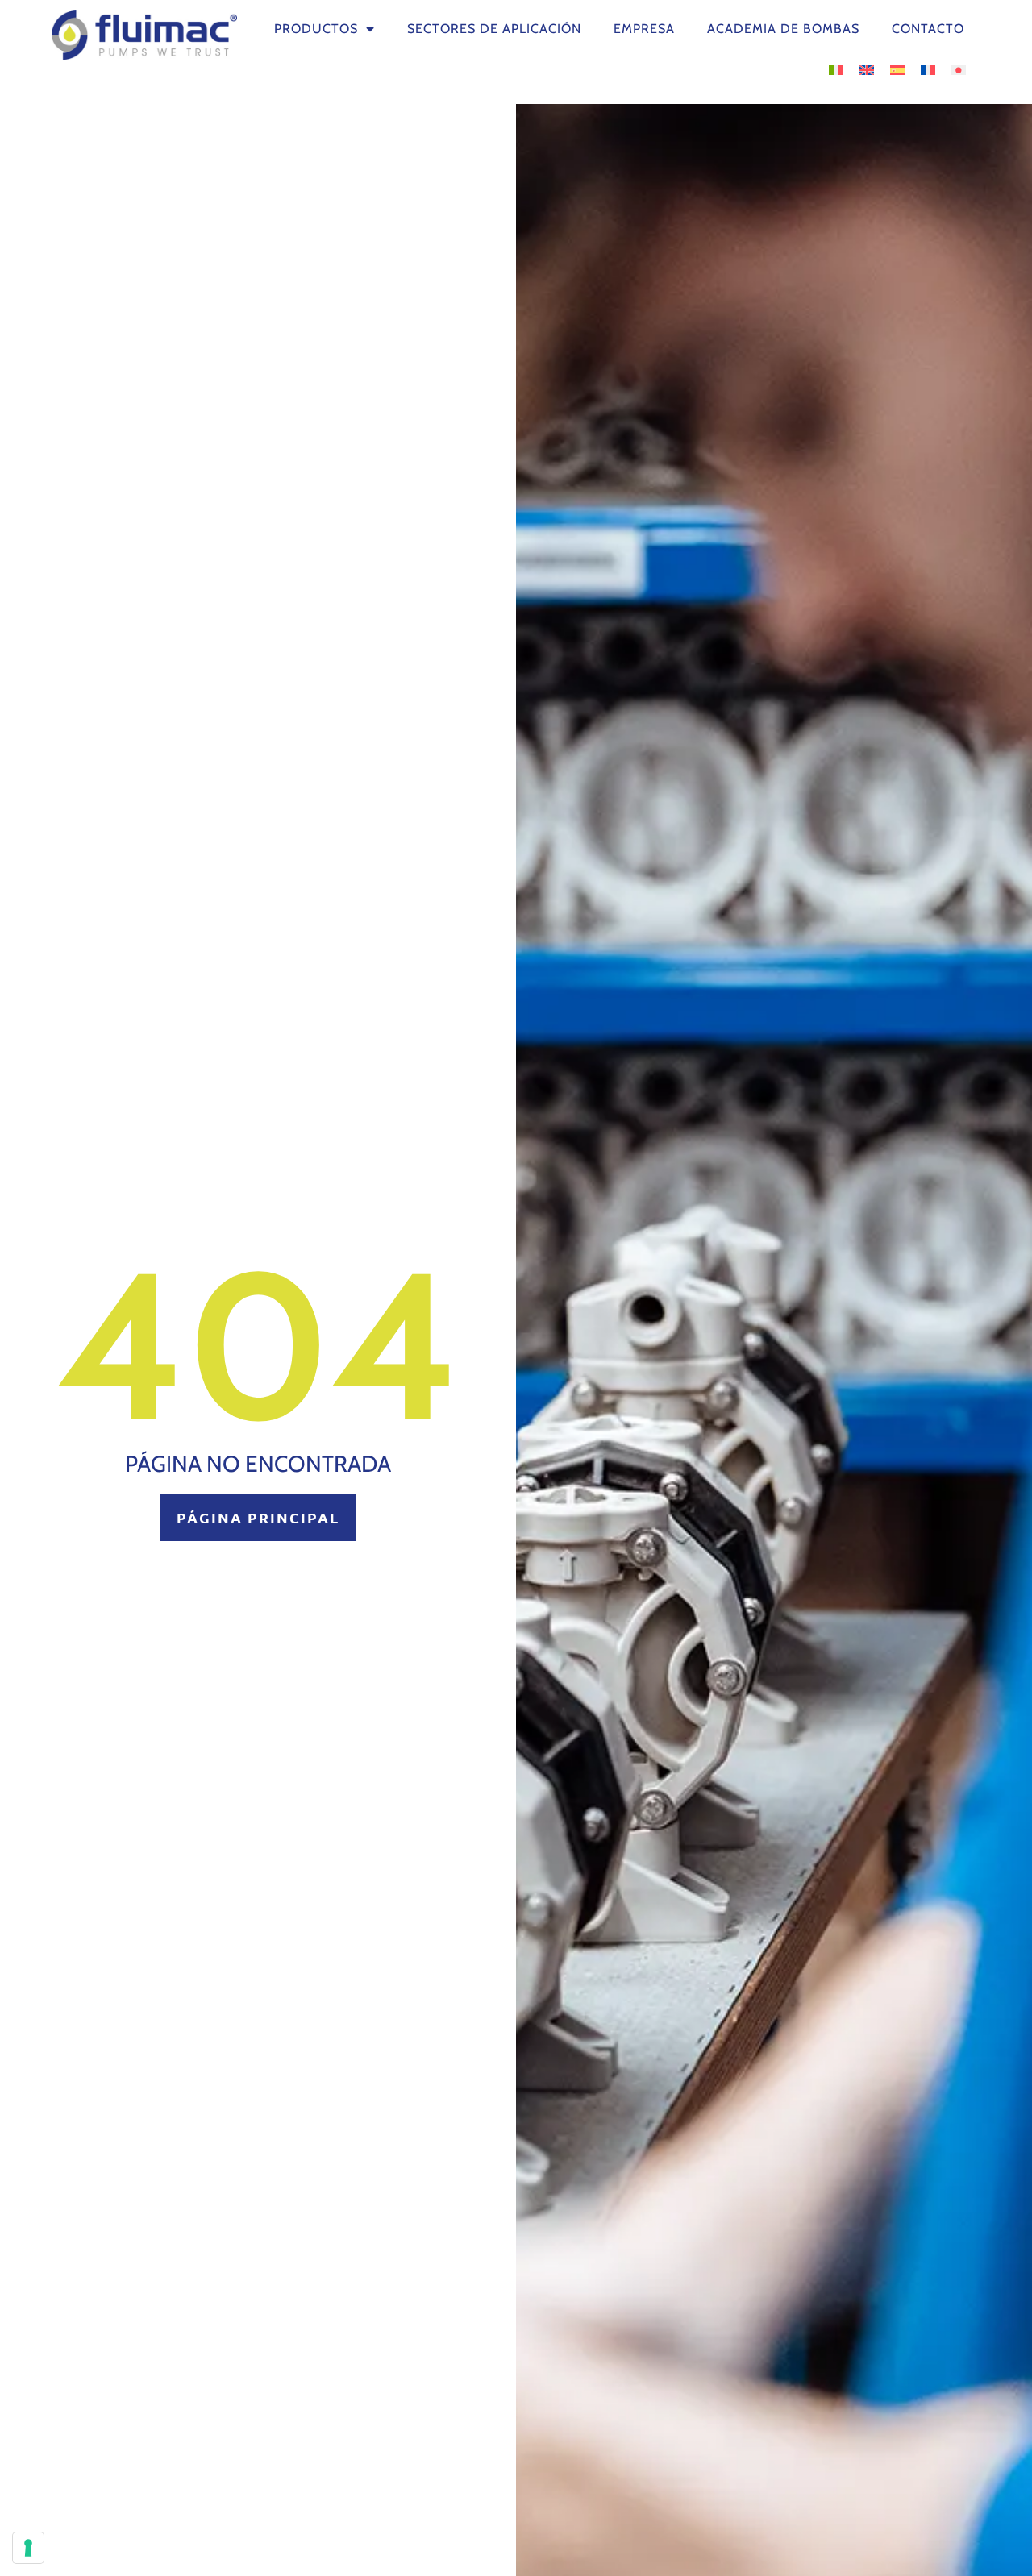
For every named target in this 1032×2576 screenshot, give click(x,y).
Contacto (928, 29)
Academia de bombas (783, 29)
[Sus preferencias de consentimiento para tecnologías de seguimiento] (28, 2548)
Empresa (644, 29)
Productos (316, 29)
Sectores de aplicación (494, 29)
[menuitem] (836, 69)
